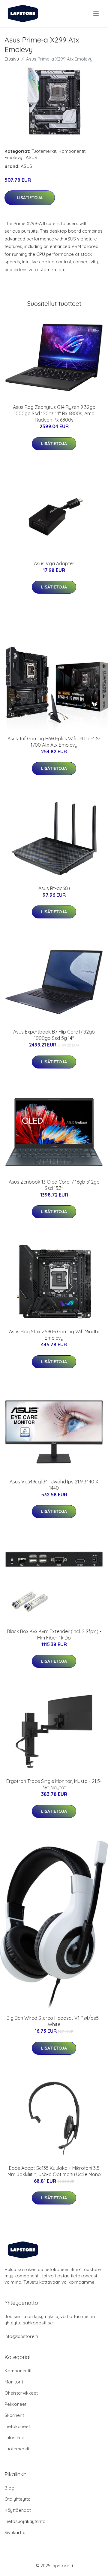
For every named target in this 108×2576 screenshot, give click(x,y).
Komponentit (72, 151)
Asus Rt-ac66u (54, 888)
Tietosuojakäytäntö (25, 2521)
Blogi (10, 2488)
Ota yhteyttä (18, 2499)
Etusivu (12, 59)
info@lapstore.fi (21, 2336)
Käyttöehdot (18, 2510)
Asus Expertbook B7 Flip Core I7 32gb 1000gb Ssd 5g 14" (54, 1035)
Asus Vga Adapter (54, 563)
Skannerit (14, 2415)
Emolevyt (14, 157)
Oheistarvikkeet (21, 2393)
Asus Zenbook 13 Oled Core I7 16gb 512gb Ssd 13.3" (54, 1185)
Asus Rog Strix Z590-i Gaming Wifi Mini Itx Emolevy (54, 1335)
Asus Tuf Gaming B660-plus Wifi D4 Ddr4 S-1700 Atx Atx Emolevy (54, 742)
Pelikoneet (15, 2404)
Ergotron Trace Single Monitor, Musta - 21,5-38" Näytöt (54, 1784)
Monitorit (14, 2382)
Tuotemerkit (44, 151)
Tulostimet (15, 2438)
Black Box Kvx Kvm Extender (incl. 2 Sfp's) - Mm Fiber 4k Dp (54, 1635)
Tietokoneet (17, 2426)
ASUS (31, 157)
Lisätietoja (30, 198)
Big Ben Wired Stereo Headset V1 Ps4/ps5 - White (54, 2021)
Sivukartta (15, 2532)
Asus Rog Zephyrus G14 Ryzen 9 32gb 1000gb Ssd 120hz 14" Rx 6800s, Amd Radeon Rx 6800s (54, 413)
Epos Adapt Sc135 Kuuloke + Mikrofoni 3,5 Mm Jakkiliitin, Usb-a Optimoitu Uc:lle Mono (54, 2171)
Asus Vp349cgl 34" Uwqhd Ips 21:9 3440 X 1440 (54, 1485)
